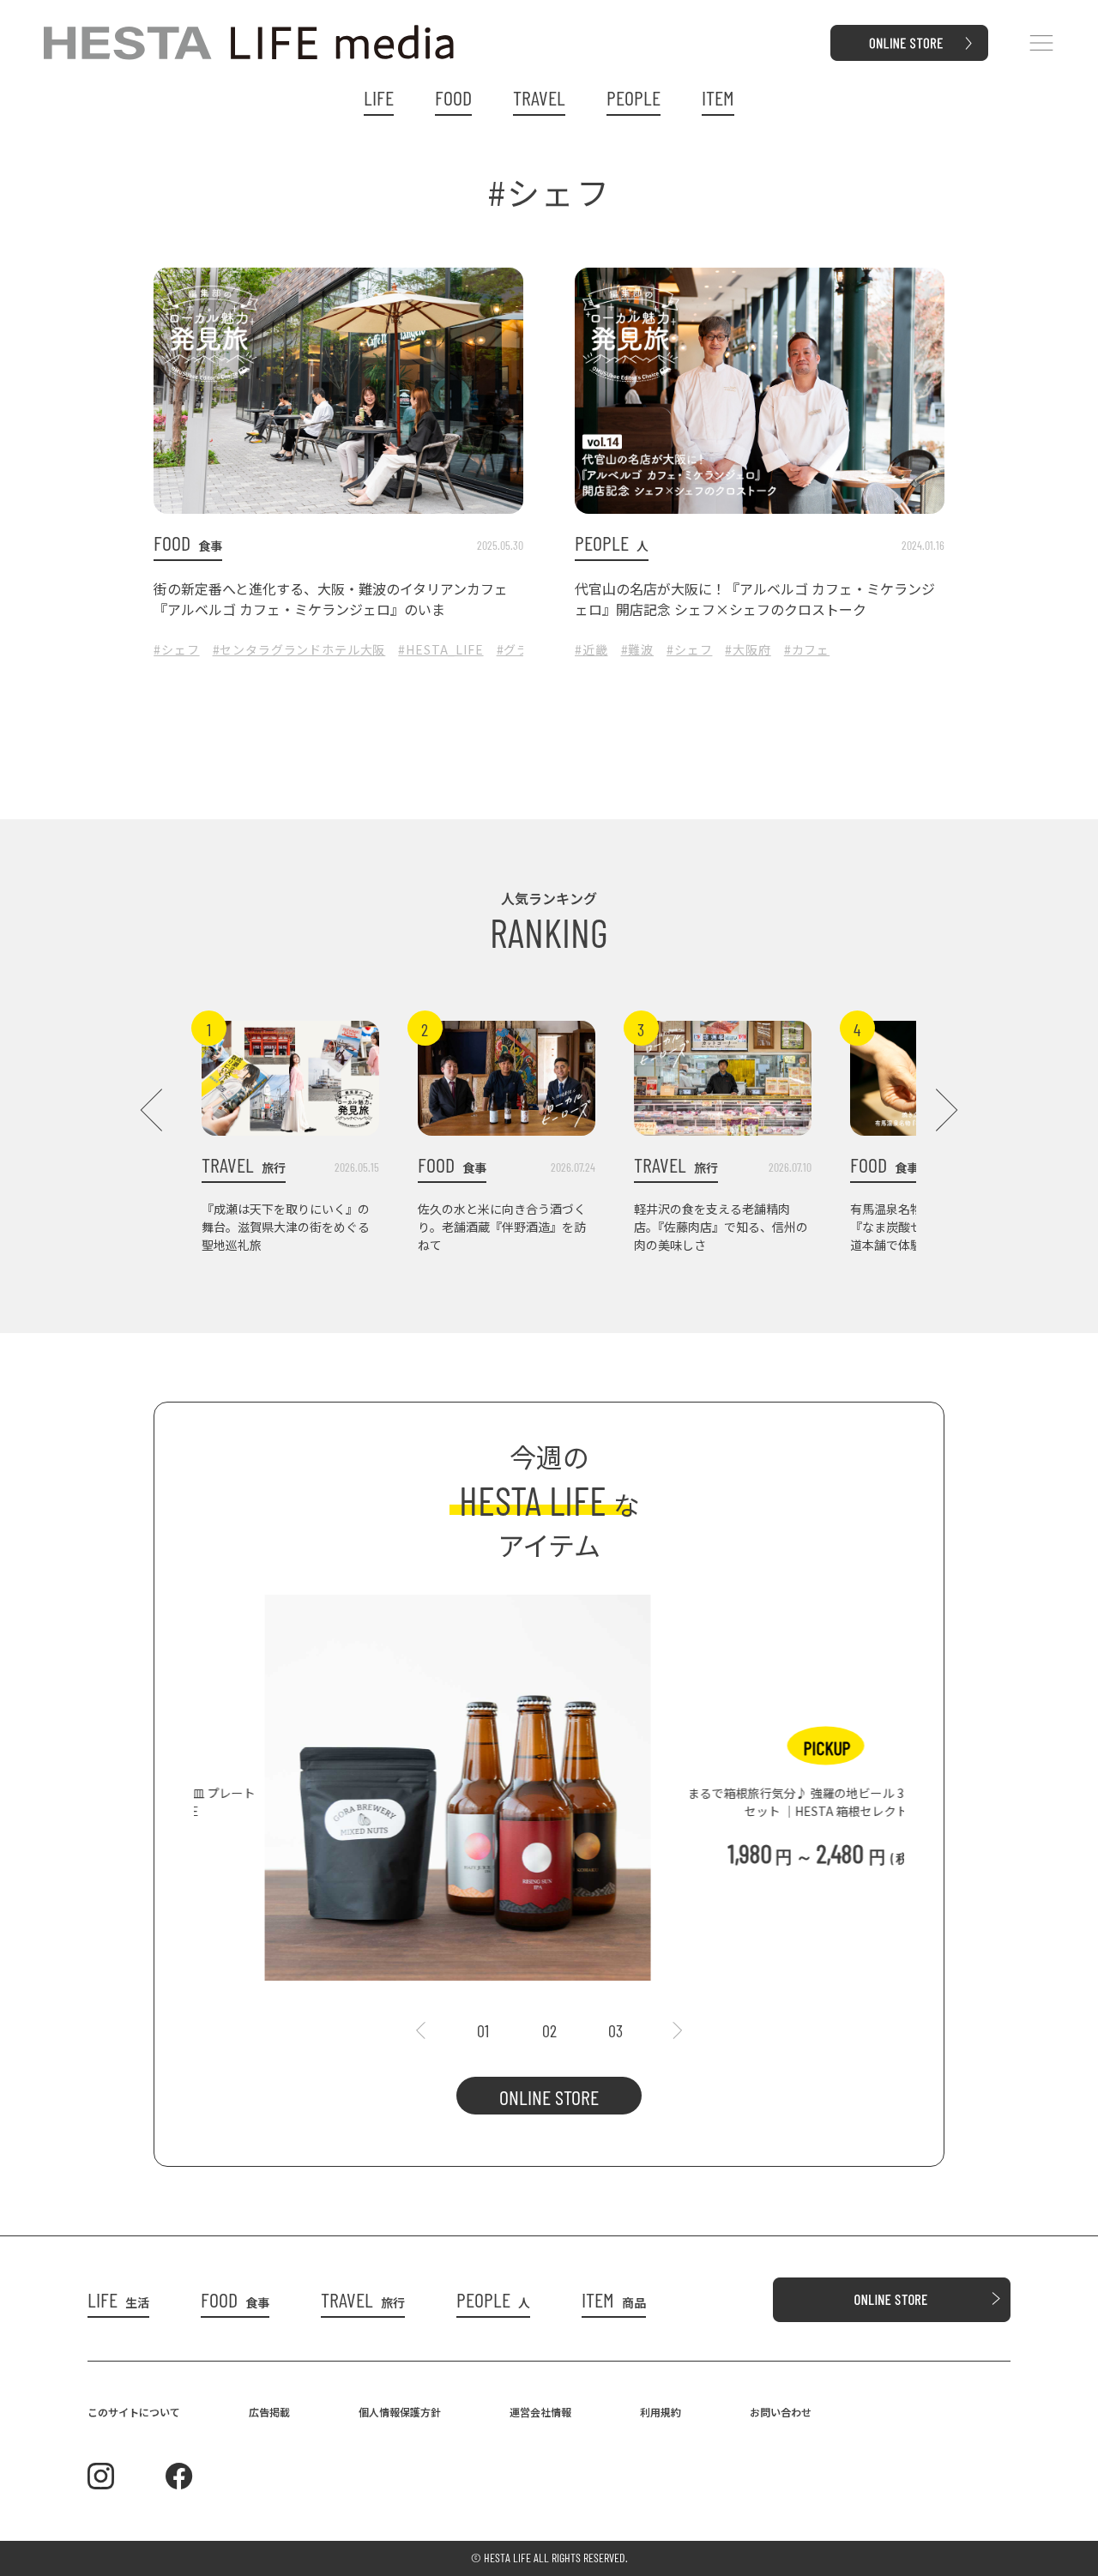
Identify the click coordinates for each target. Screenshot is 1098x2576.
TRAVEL (539, 98)
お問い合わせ (781, 2412)
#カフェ (807, 649)
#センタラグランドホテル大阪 (299, 649)
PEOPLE (633, 98)
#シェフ (176, 649)
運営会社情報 (540, 2412)
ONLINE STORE (549, 2097)
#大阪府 (748, 649)
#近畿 (591, 649)
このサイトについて (134, 2412)
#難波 (638, 649)
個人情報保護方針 (400, 2412)
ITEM (718, 98)
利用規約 (661, 2412)
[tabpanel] (549, 1779)
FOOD (453, 98)
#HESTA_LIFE (440, 649)
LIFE (379, 98)
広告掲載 (269, 2412)
